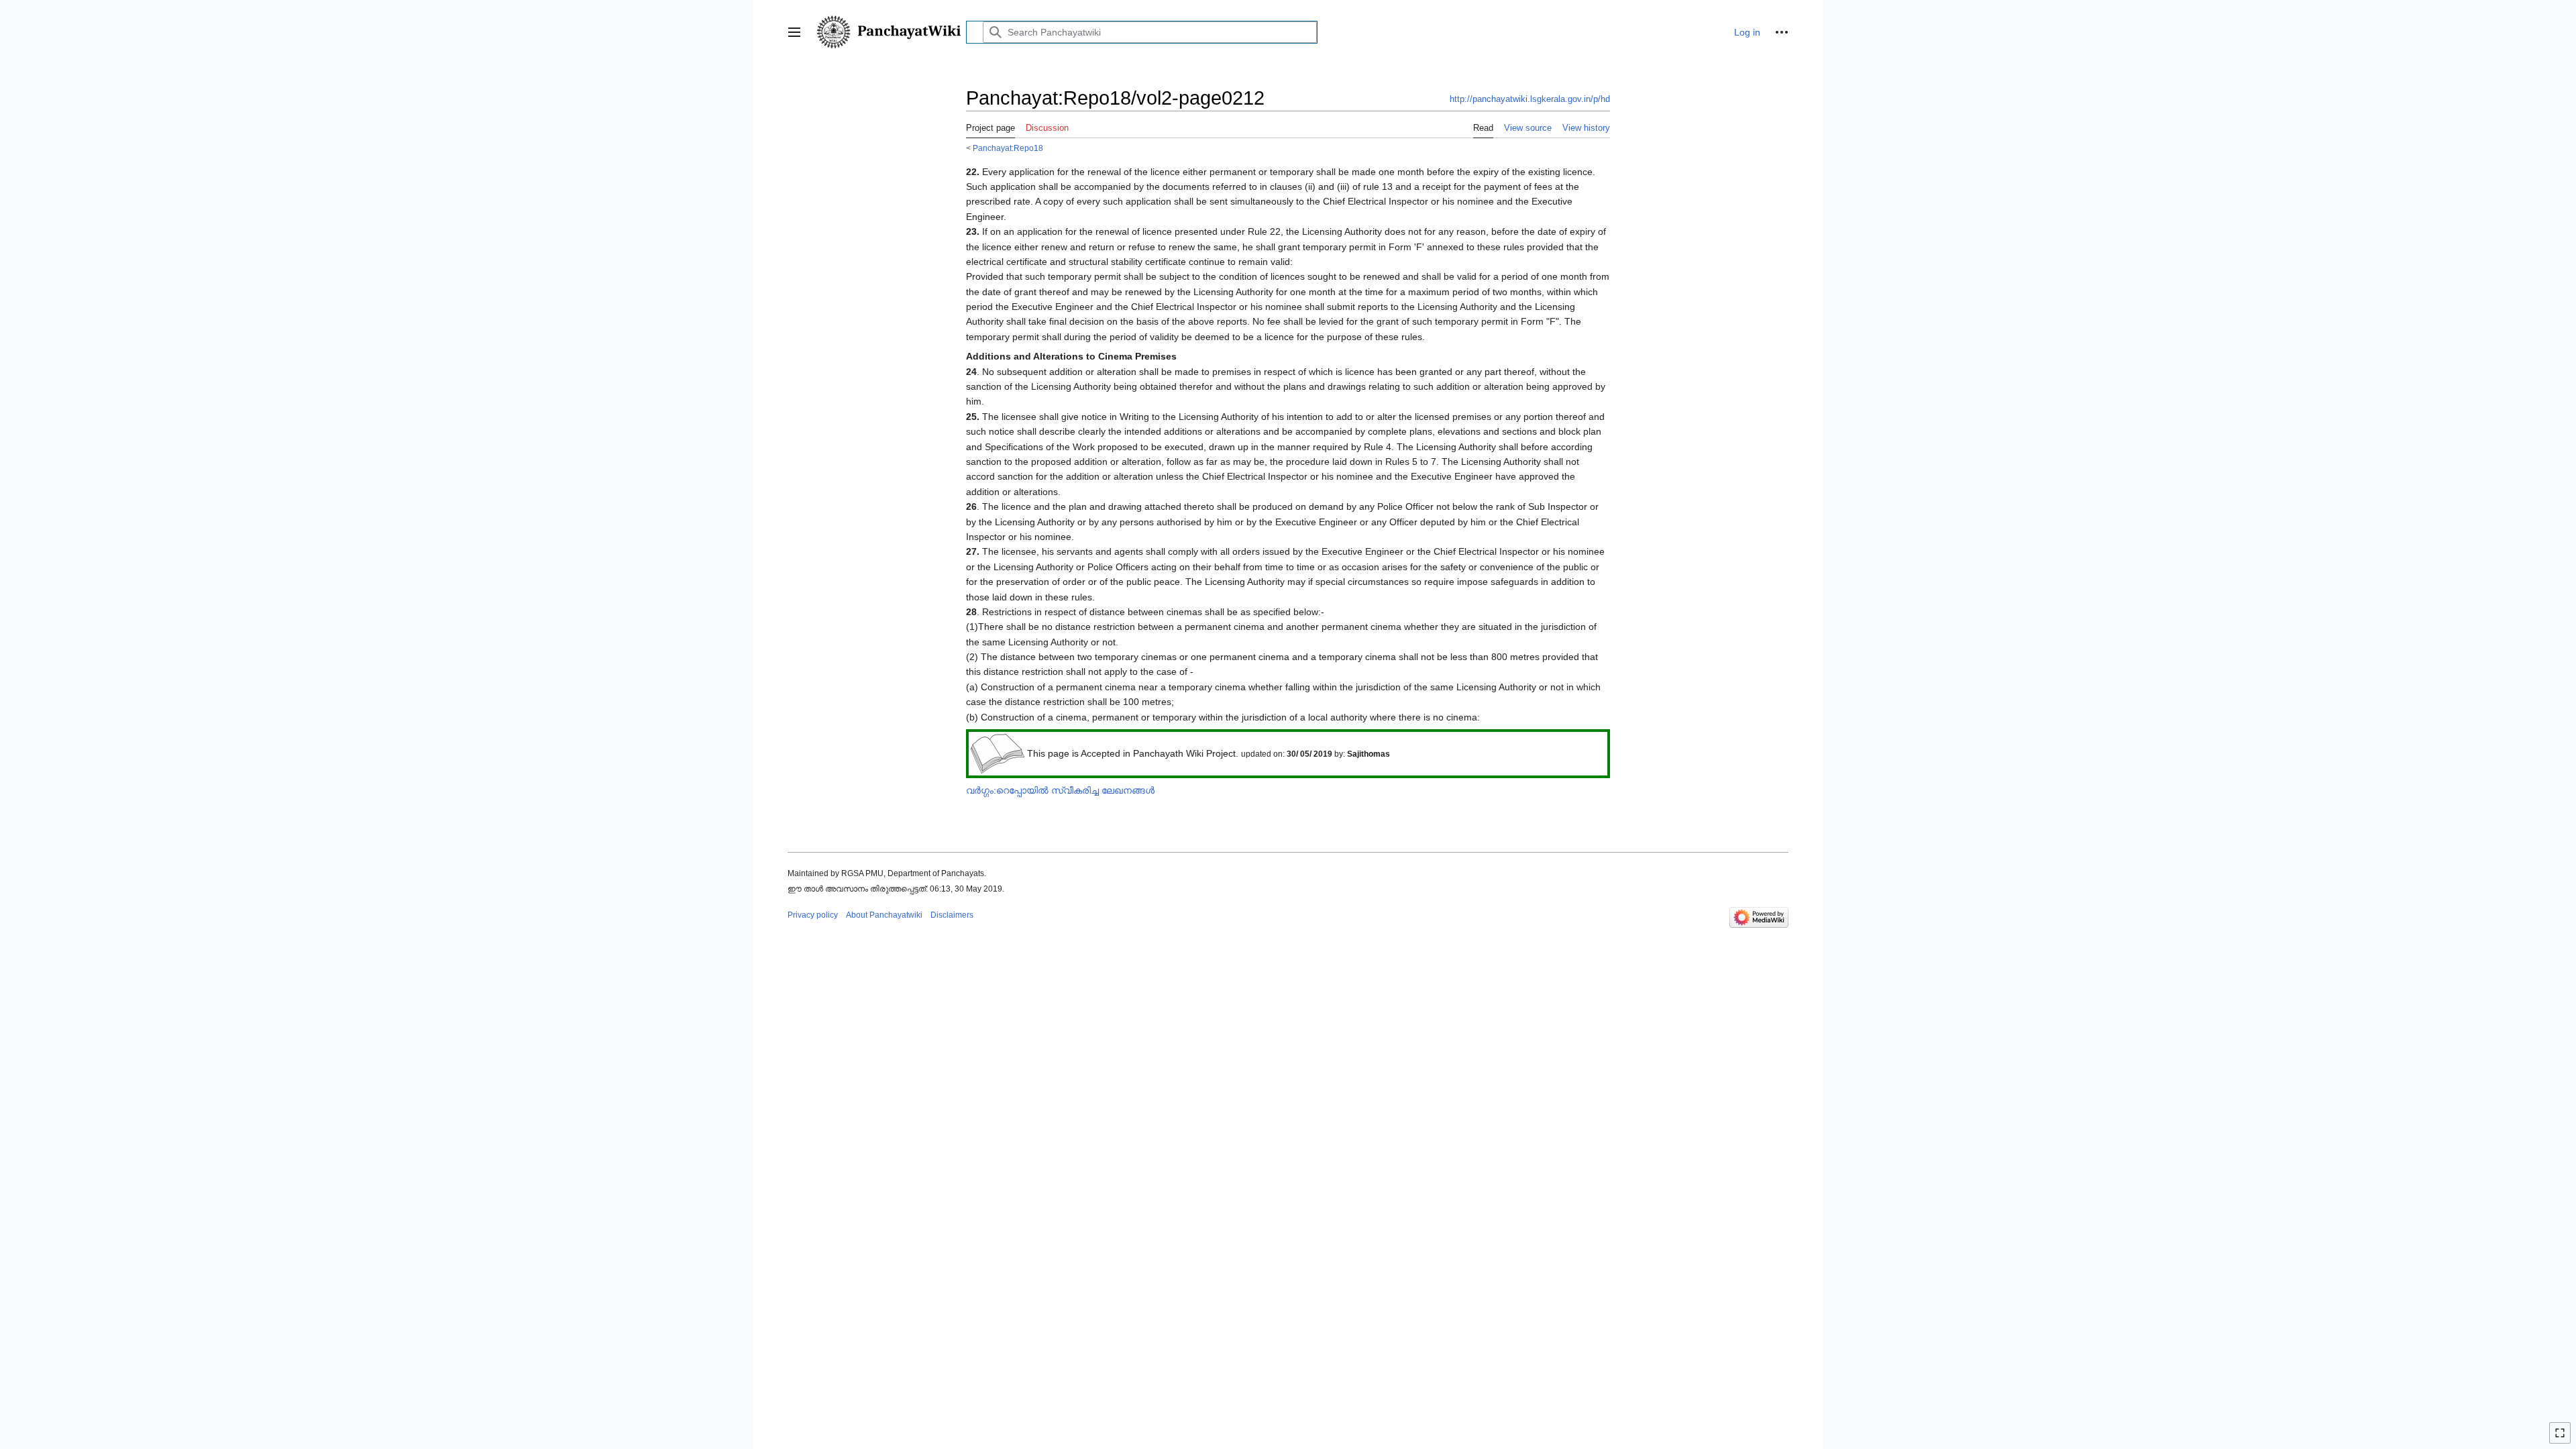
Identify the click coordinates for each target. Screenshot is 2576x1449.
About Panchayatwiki (884, 915)
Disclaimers (952, 915)
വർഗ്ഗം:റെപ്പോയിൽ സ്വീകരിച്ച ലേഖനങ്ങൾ (1060, 790)
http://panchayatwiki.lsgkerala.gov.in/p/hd (1530, 99)
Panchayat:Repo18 (1008, 148)
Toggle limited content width (2562, 1439)
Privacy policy (813, 915)
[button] (794, 32)
